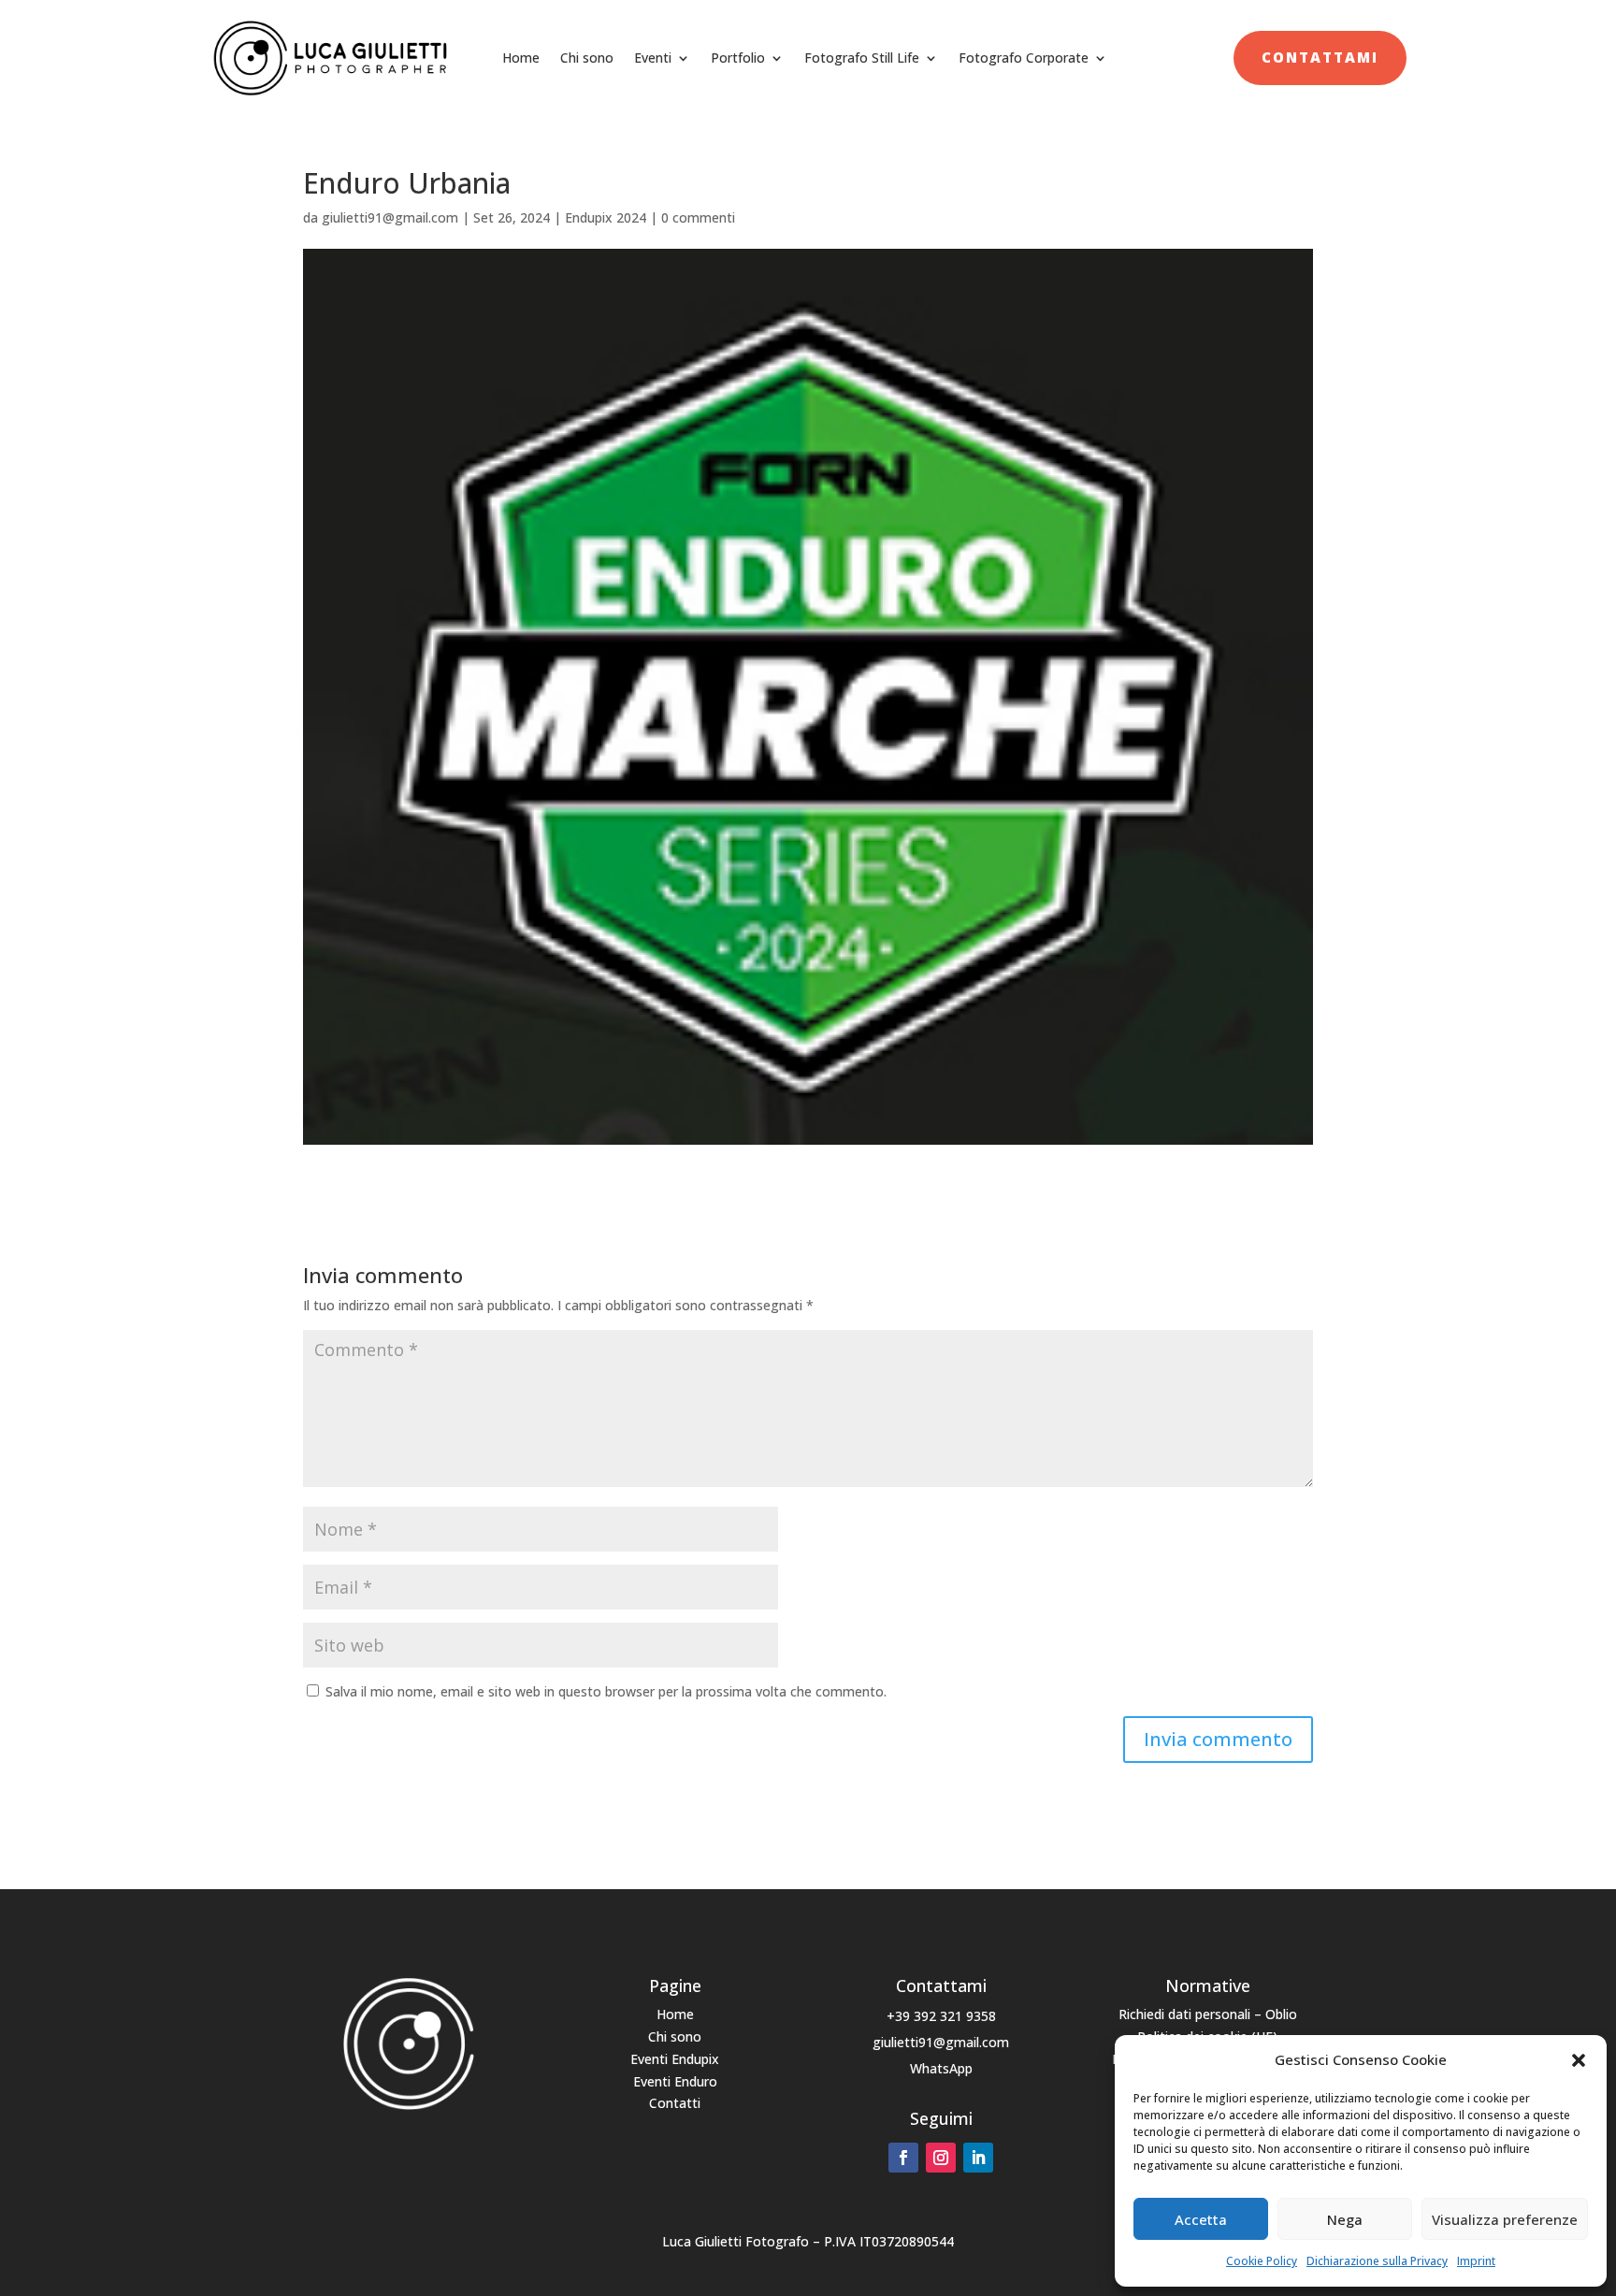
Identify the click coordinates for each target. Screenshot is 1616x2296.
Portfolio (738, 58)
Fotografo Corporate (1024, 58)
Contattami (1320, 57)
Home (521, 58)
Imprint (1476, 2261)
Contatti (675, 2103)
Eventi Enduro (675, 2081)
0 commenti (698, 217)
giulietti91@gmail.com (390, 217)
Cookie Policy (1262, 2261)
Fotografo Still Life (862, 58)
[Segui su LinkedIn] (978, 2158)
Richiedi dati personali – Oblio (1208, 2014)
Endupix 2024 (606, 217)
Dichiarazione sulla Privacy (1377, 2261)
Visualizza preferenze (1505, 2219)
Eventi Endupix (675, 2059)
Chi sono (587, 58)
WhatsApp (941, 2068)
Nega (1345, 2219)
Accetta (1201, 2219)
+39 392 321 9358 (941, 2016)
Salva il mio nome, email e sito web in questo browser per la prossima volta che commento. (606, 1691)
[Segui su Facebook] (903, 2158)
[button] (1579, 2060)
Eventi (653, 58)
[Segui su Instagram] (941, 2158)
